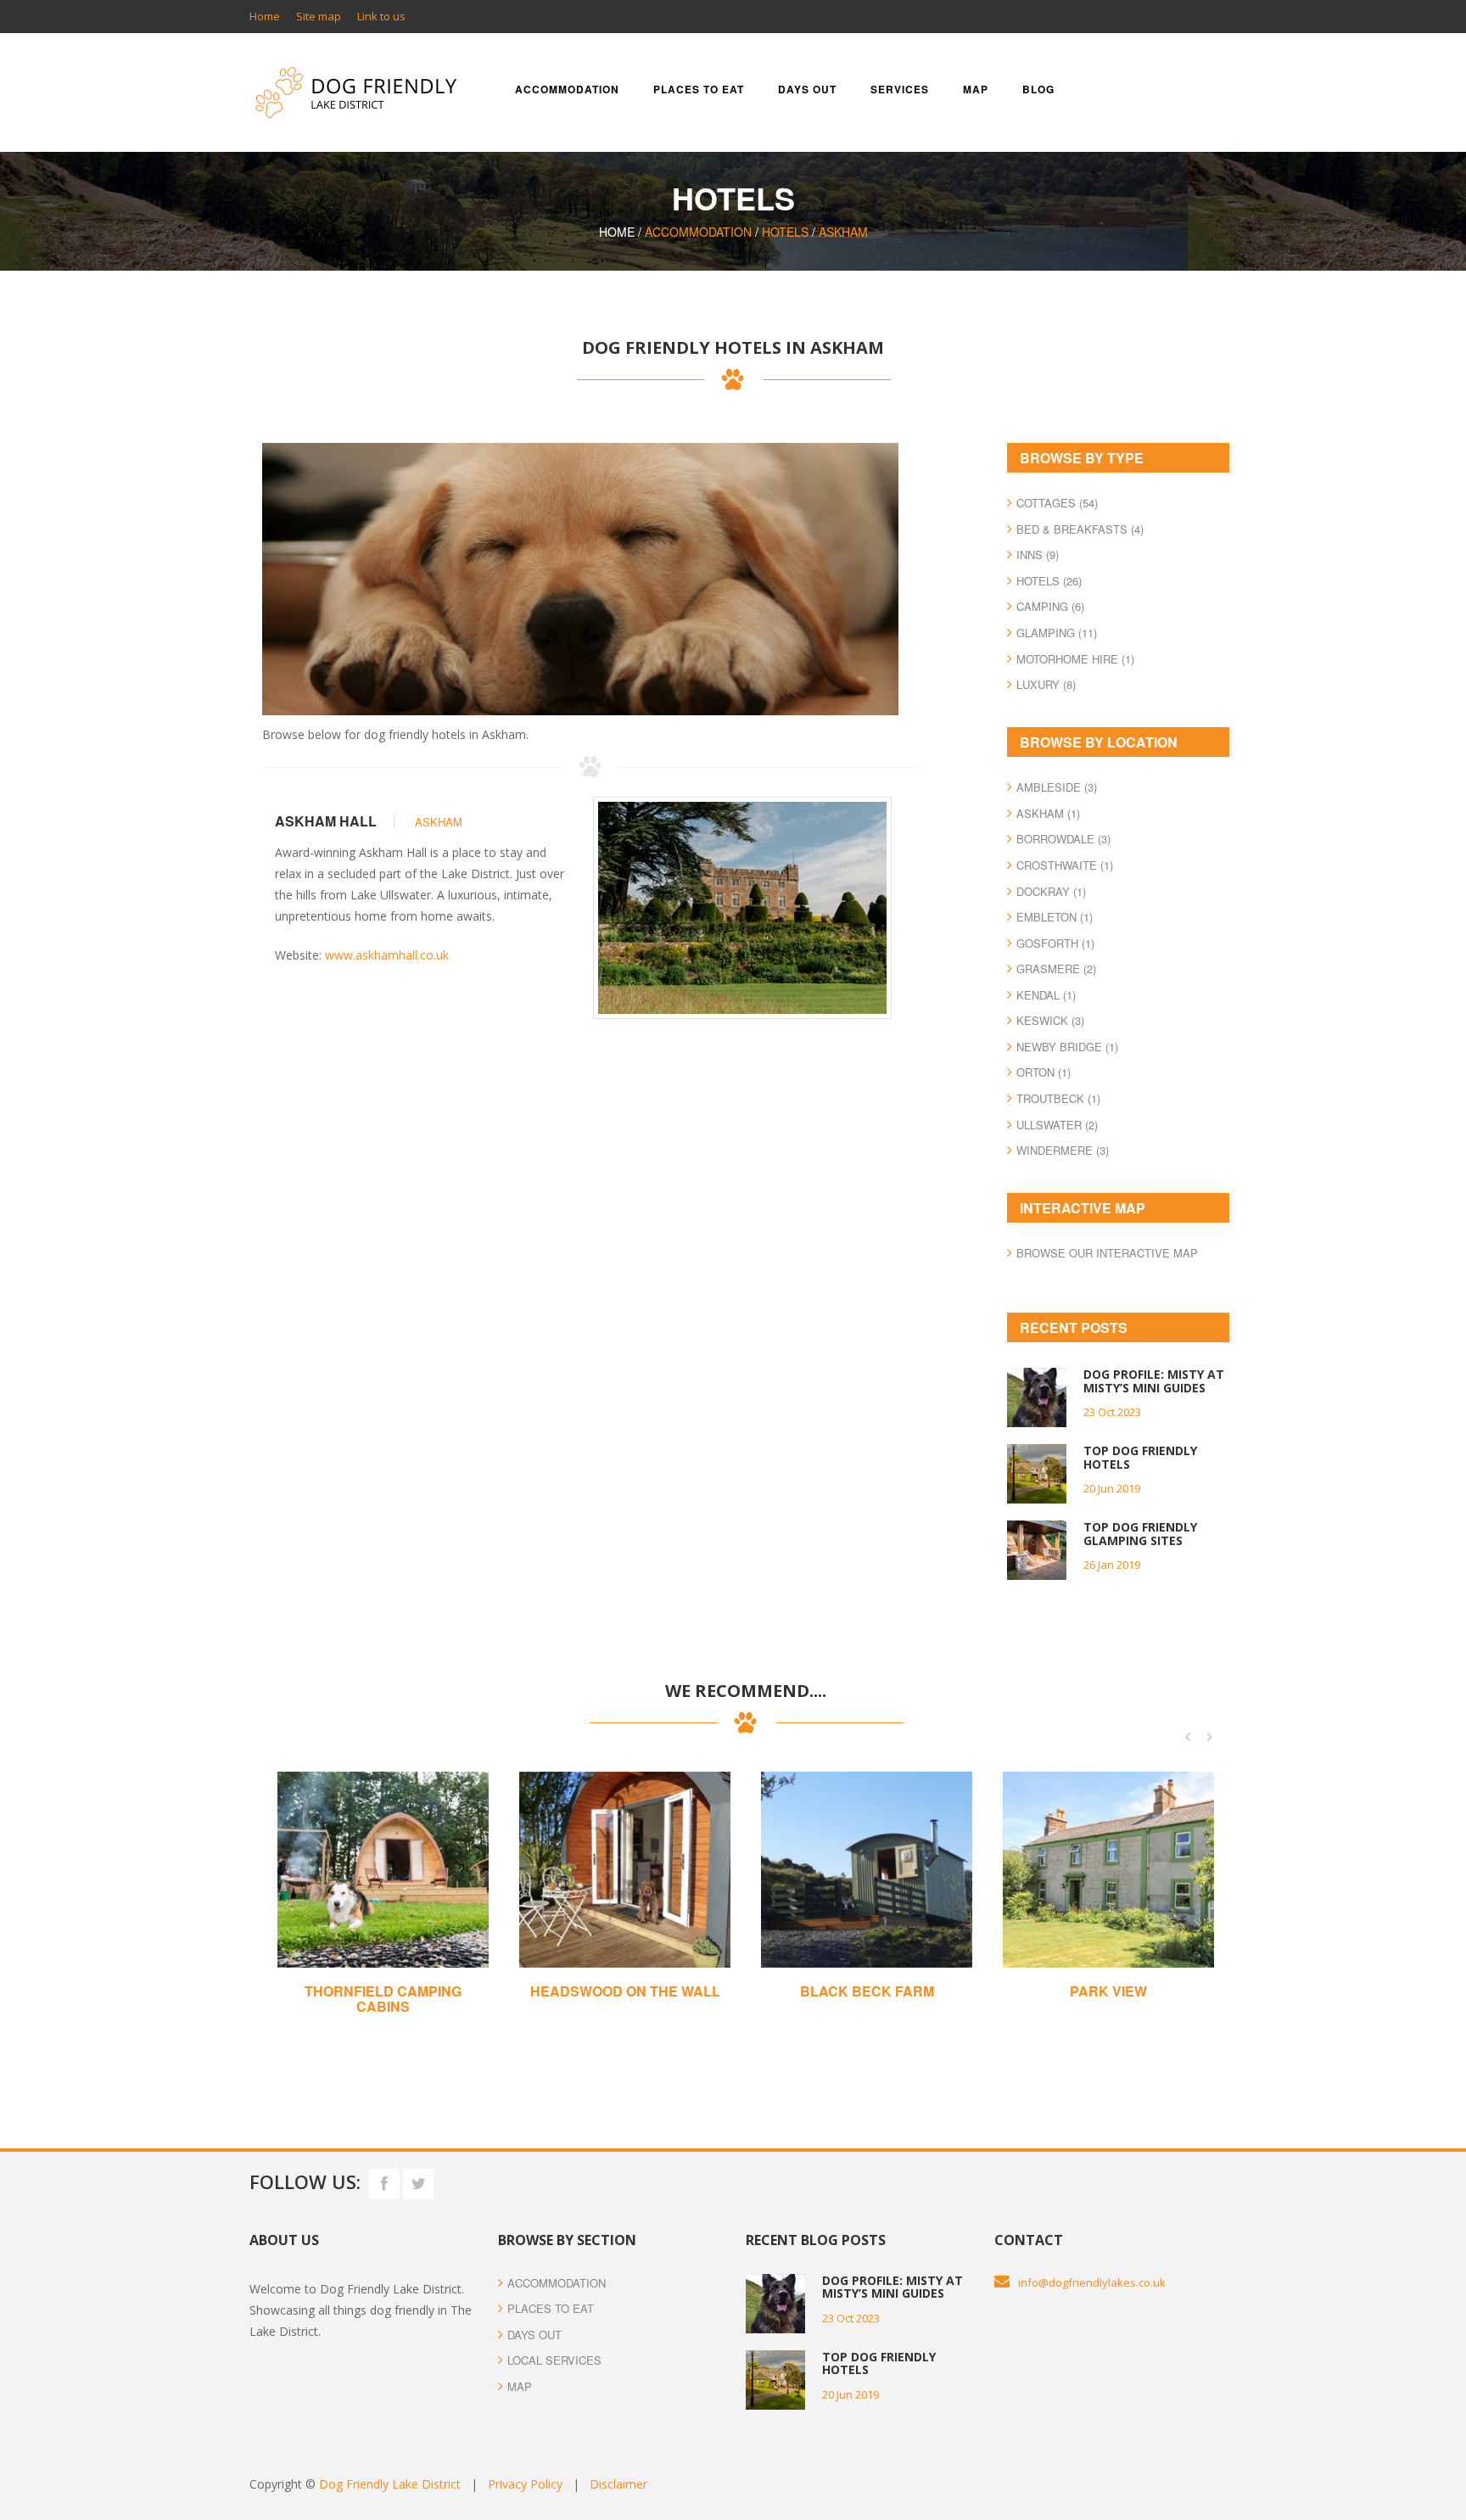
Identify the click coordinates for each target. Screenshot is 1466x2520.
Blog (1038, 89)
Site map (319, 16)
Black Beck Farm (867, 1991)
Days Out (534, 2335)
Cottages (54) (1057, 503)
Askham (843, 232)
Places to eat (699, 89)
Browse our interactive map (1107, 1253)
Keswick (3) (1050, 1020)
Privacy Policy (525, 2484)
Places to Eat (551, 2308)
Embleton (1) (1055, 917)
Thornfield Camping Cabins (383, 1999)
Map (976, 89)
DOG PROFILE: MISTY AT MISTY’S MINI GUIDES (1154, 1380)
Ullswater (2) (1057, 1125)
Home (265, 16)
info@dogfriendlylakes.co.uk (1092, 2282)
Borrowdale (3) (1063, 839)
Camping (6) (1050, 606)
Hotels (785, 232)
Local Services (554, 2360)
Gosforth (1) (1055, 943)
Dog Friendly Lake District (390, 2484)
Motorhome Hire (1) (1075, 659)
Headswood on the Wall (625, 1991)
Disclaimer (618, 2484)
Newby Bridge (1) (1067, 1047)
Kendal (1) (1046, 995)
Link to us (381, 16)
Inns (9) (1038, 554)
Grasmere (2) (1056, 969)
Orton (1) (1044, 1072)
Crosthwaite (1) (1065, 865)
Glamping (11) (1057, 633)
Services (900, 89)
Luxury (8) (1046, 684)
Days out (807, 89)
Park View (1108, 1991)
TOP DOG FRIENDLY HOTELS (1140, 1457)
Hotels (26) (1049, 581)
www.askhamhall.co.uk (387, 955)
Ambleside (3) (1057, 787)
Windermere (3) (1063, 1150)
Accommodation (567, 89)
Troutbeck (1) (1058, 1098)
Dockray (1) (1051, 891)
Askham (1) (1048, 813)
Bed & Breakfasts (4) (1080, 529)
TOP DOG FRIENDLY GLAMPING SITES (1140, 1533)
